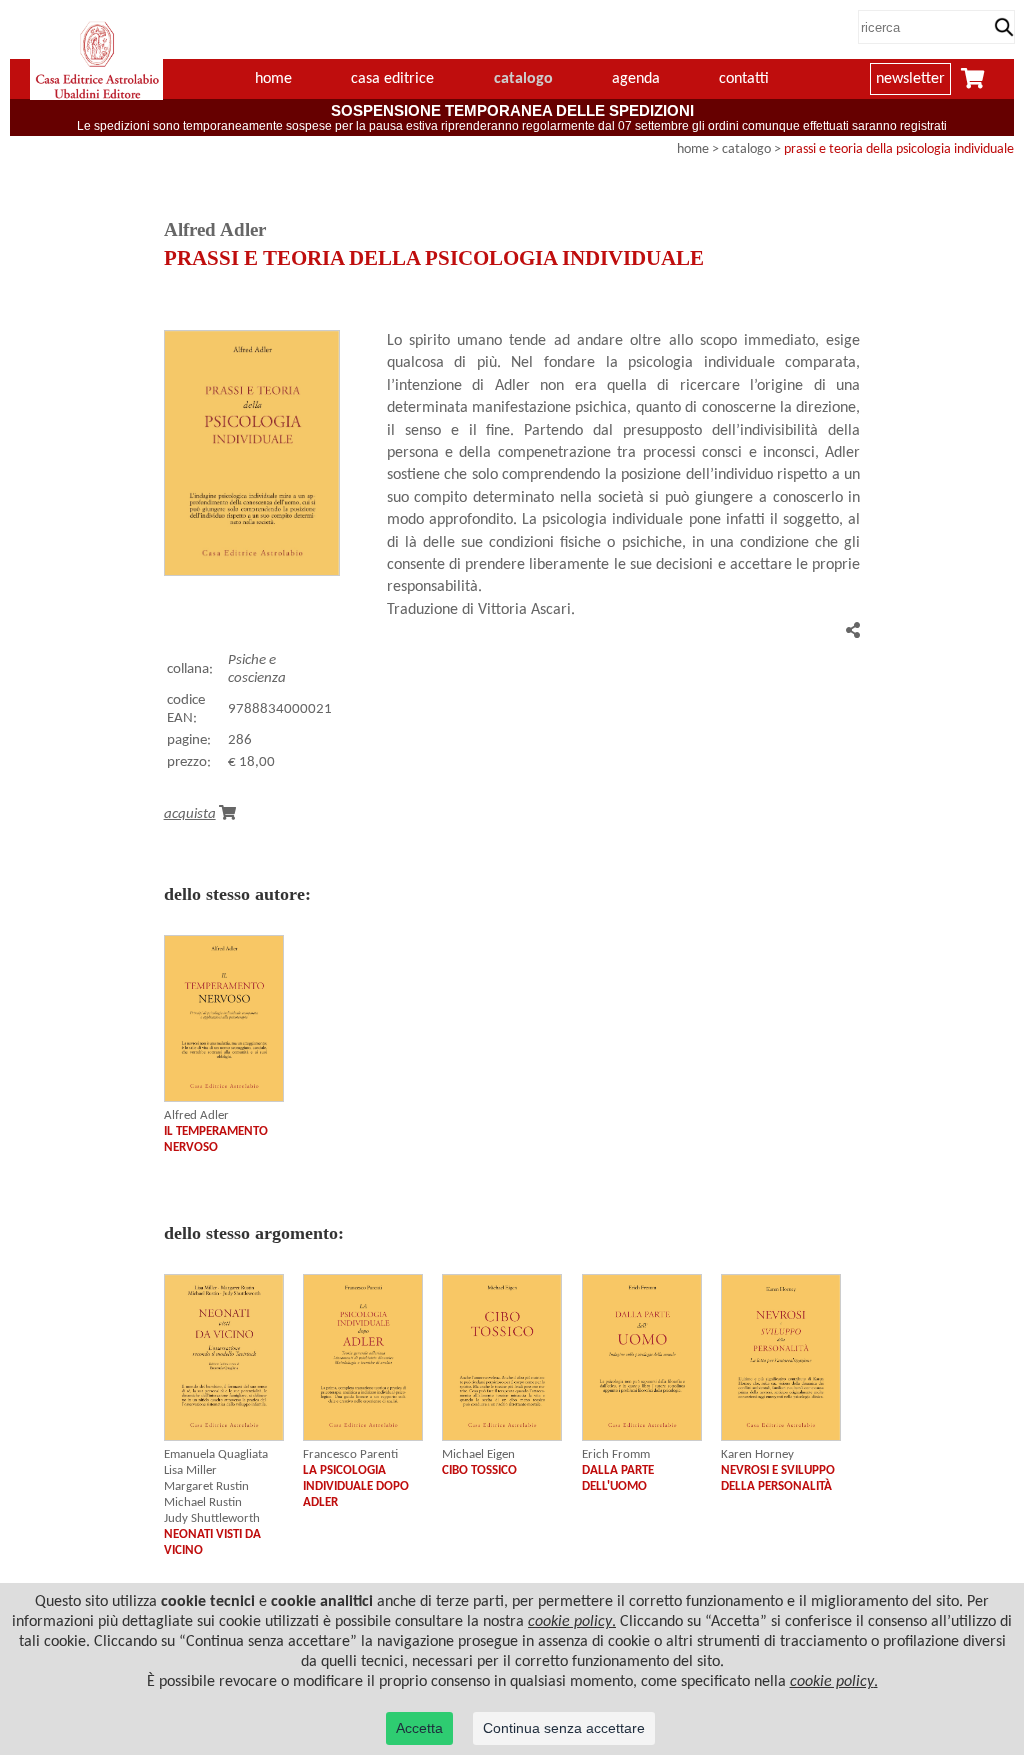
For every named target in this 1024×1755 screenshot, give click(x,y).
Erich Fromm (616, 1454)
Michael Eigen (478, 1454)
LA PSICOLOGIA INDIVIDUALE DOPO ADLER (356, 1486)
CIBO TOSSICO (479, 1470)
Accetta (419, 1728)
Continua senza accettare (564, 1728)
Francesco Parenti (350, 1454)
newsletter (910, 79)
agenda (636, 79)
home (273, 79)
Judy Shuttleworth (212, 1518)
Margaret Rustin (206, 1486)
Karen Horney (757, 1454)
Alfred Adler (196, 1115)
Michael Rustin (203, 1502)
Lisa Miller (190, 1470)
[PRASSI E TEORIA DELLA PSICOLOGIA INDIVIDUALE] (252, 572)
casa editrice (392, 79)
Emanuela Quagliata (216, 1454)
